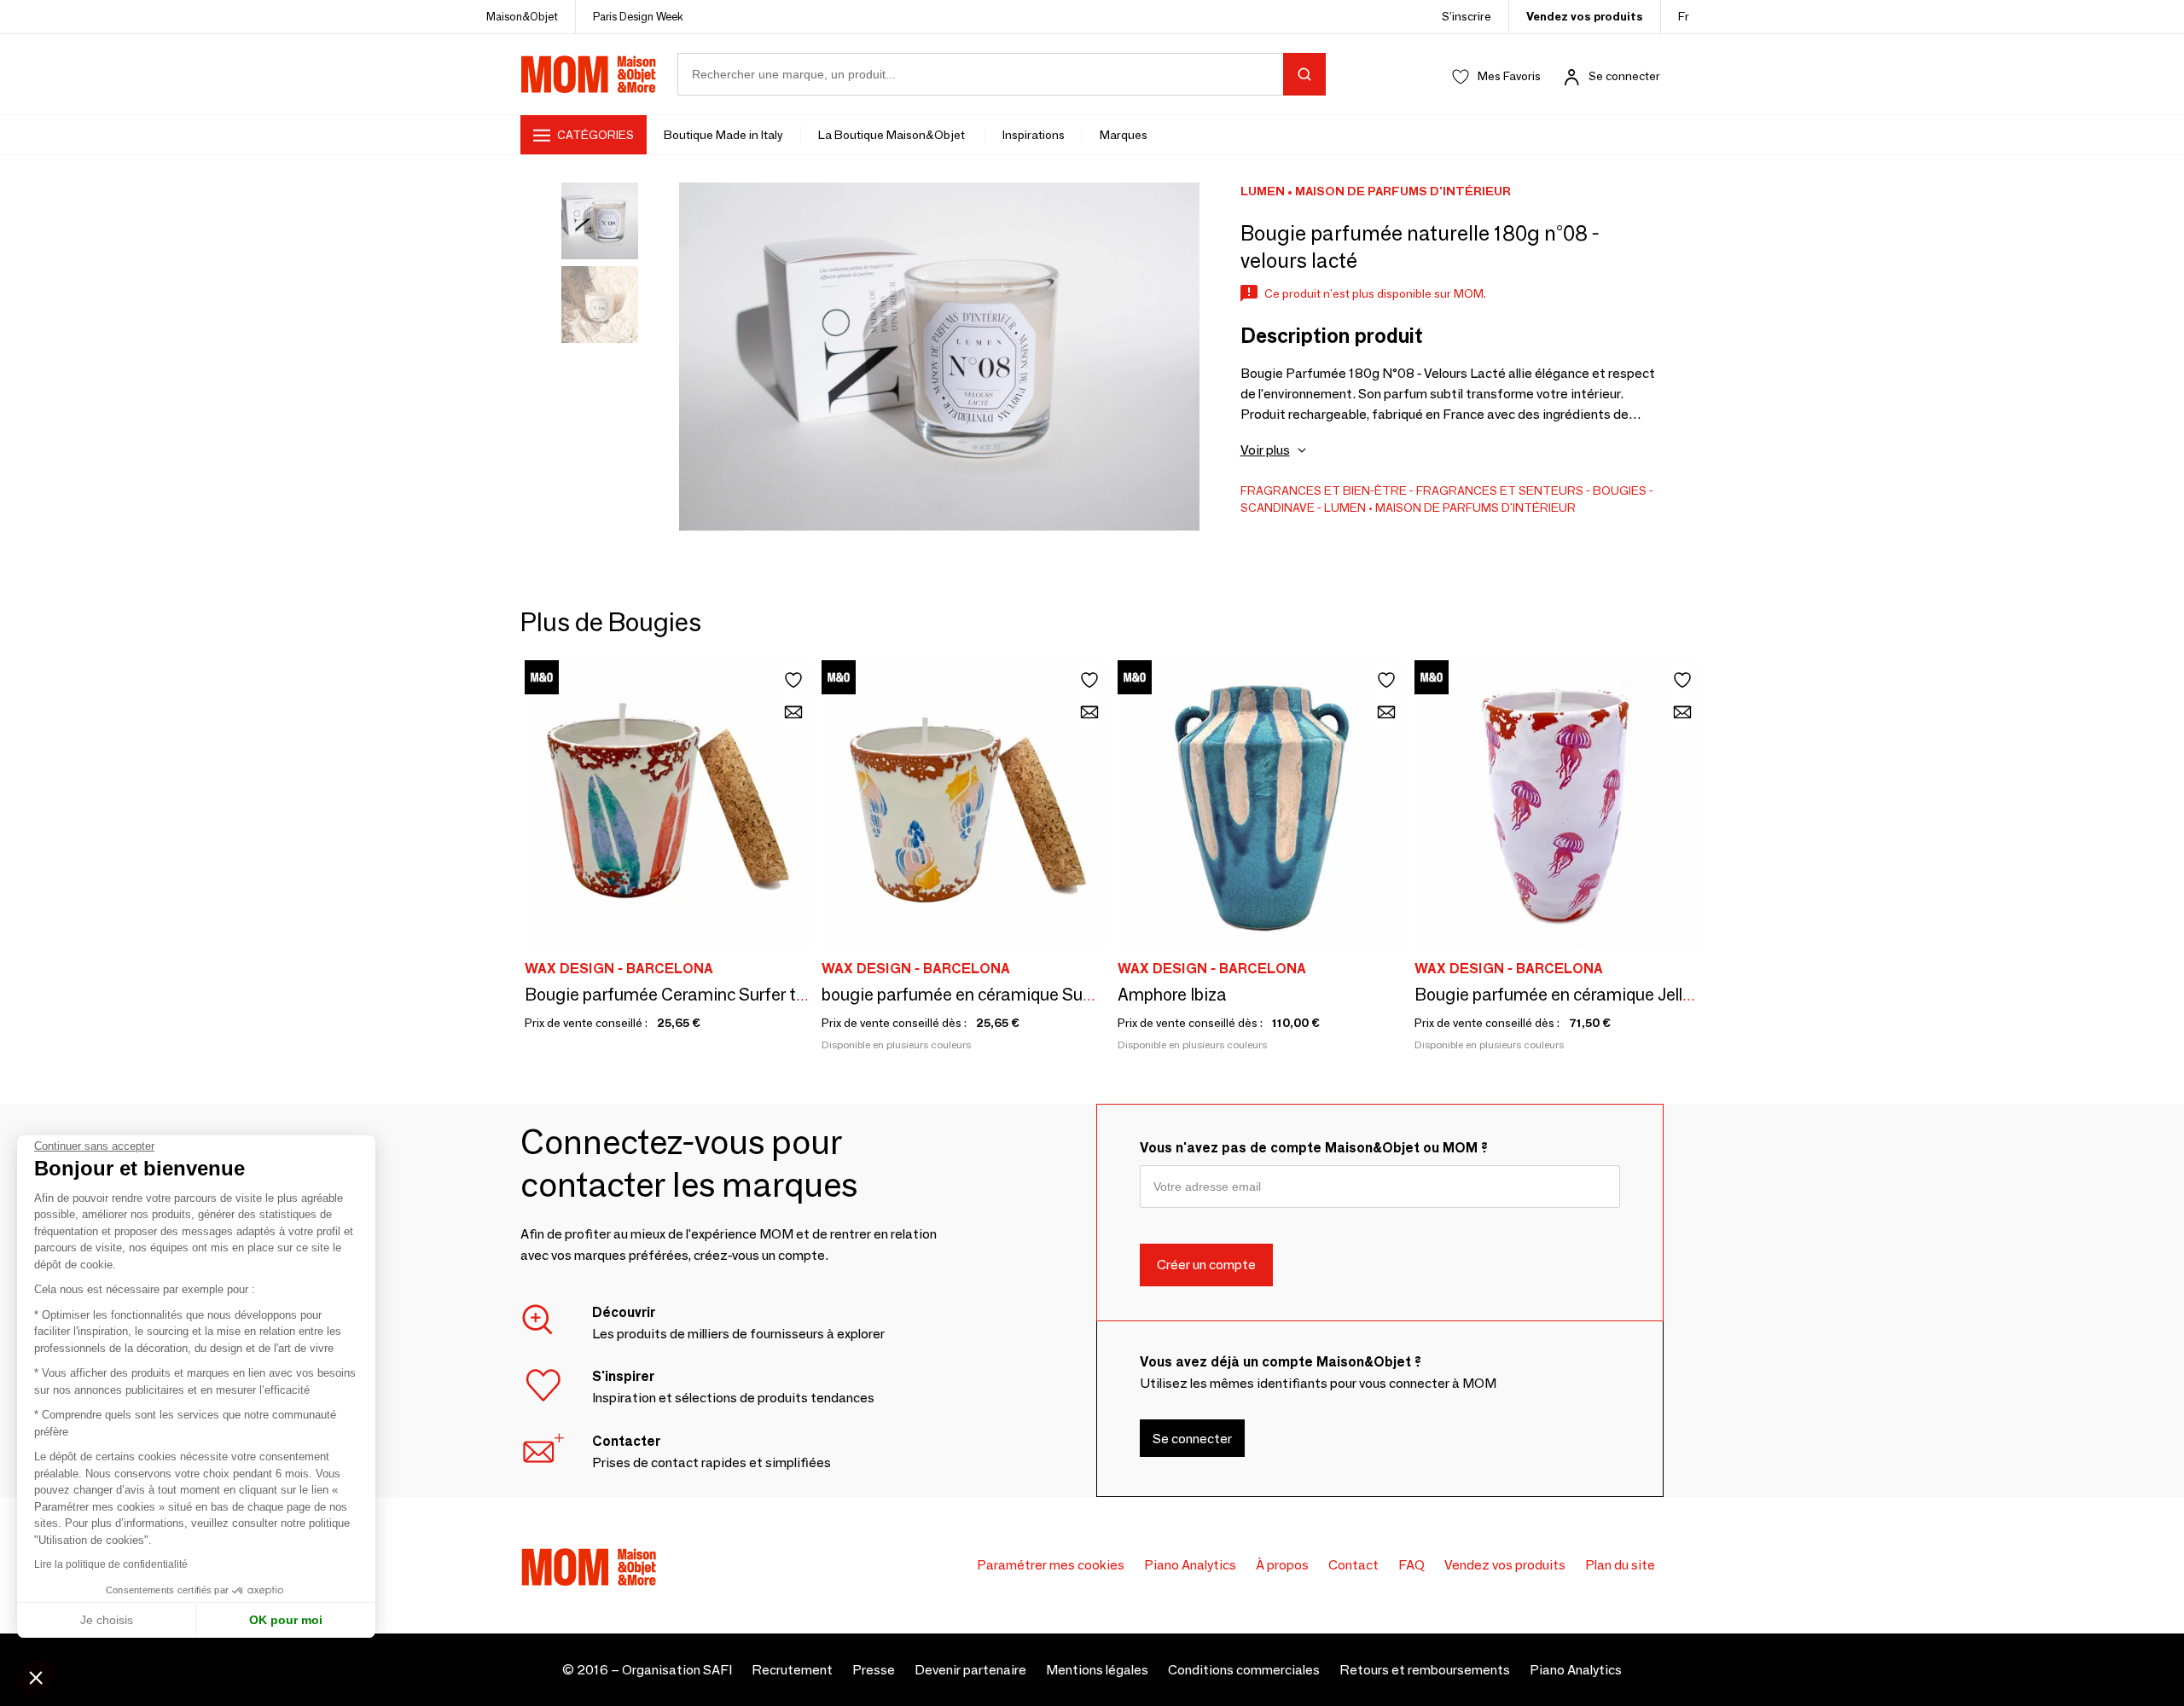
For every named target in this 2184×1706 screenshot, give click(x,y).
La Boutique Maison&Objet (893, 135)
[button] (36, 1677)
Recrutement (792, 1670)
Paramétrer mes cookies (1051, 1565)
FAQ (1411, 1565)
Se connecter (1624, 76)
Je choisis (107, 1620)
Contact (1353, 1565)
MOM (589, 74)
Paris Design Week (638, 16)
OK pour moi (286, 1620)
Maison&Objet (522, 16)
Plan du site (1620, 1565)
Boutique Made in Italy (723, 135)
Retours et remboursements (1425, 1670)
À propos (1282, 1565)
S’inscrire (1467, 16)
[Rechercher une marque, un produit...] (1304, 74)
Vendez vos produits (1585, 16)
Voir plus (1265, 450)
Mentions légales (1097, 1670)
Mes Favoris (1509, 76)
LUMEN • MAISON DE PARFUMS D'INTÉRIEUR (1450, 508)
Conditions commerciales (1244, 1670)
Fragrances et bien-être (1324, 490)
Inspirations (1034, 135)
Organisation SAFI (677, 1670)
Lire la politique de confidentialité (111, 1564)
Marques (1124, 135)
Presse (874, 1670)
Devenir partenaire (970, 1670)
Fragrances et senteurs (1500, 490)
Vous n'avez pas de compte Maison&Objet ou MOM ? (1314, 1148)
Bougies (1620, 490)
